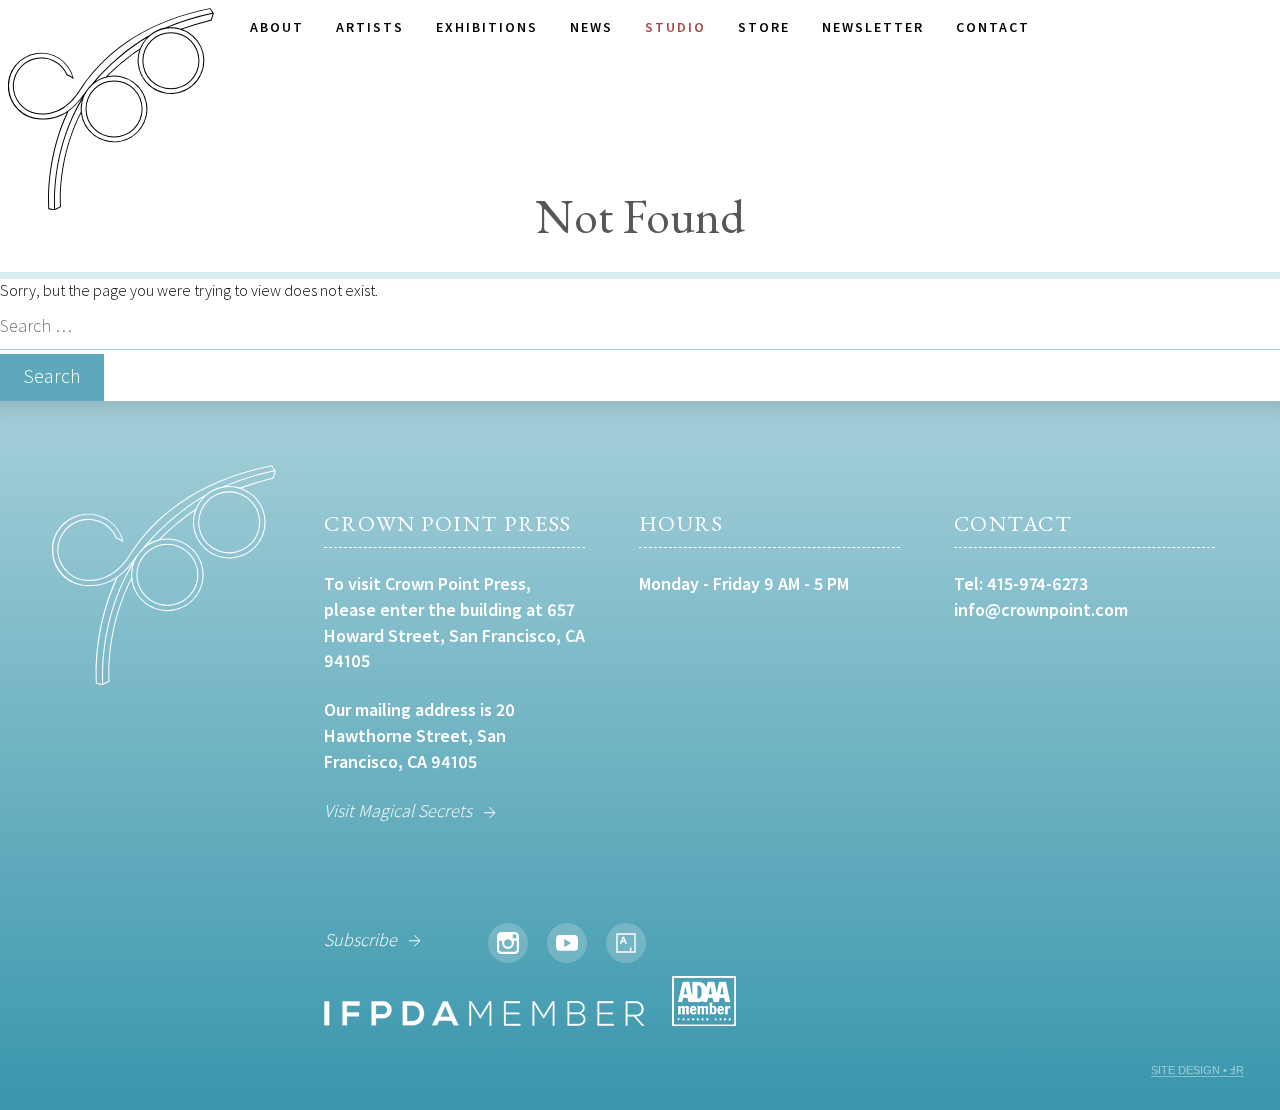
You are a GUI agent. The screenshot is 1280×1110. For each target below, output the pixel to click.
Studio (675, 27)
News (591, 27)
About (277, 27)
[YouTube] (567, 943)
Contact (993, 27)
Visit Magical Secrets (398, 810)
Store (764, 27)
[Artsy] (626, 943)
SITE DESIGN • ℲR (1197, 1070)
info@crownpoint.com (1041, 609)
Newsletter (873, 27)
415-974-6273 (1037, 583)
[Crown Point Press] (111, 112)
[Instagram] (508, 943)
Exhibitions (487, 27)
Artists (370, 27)
